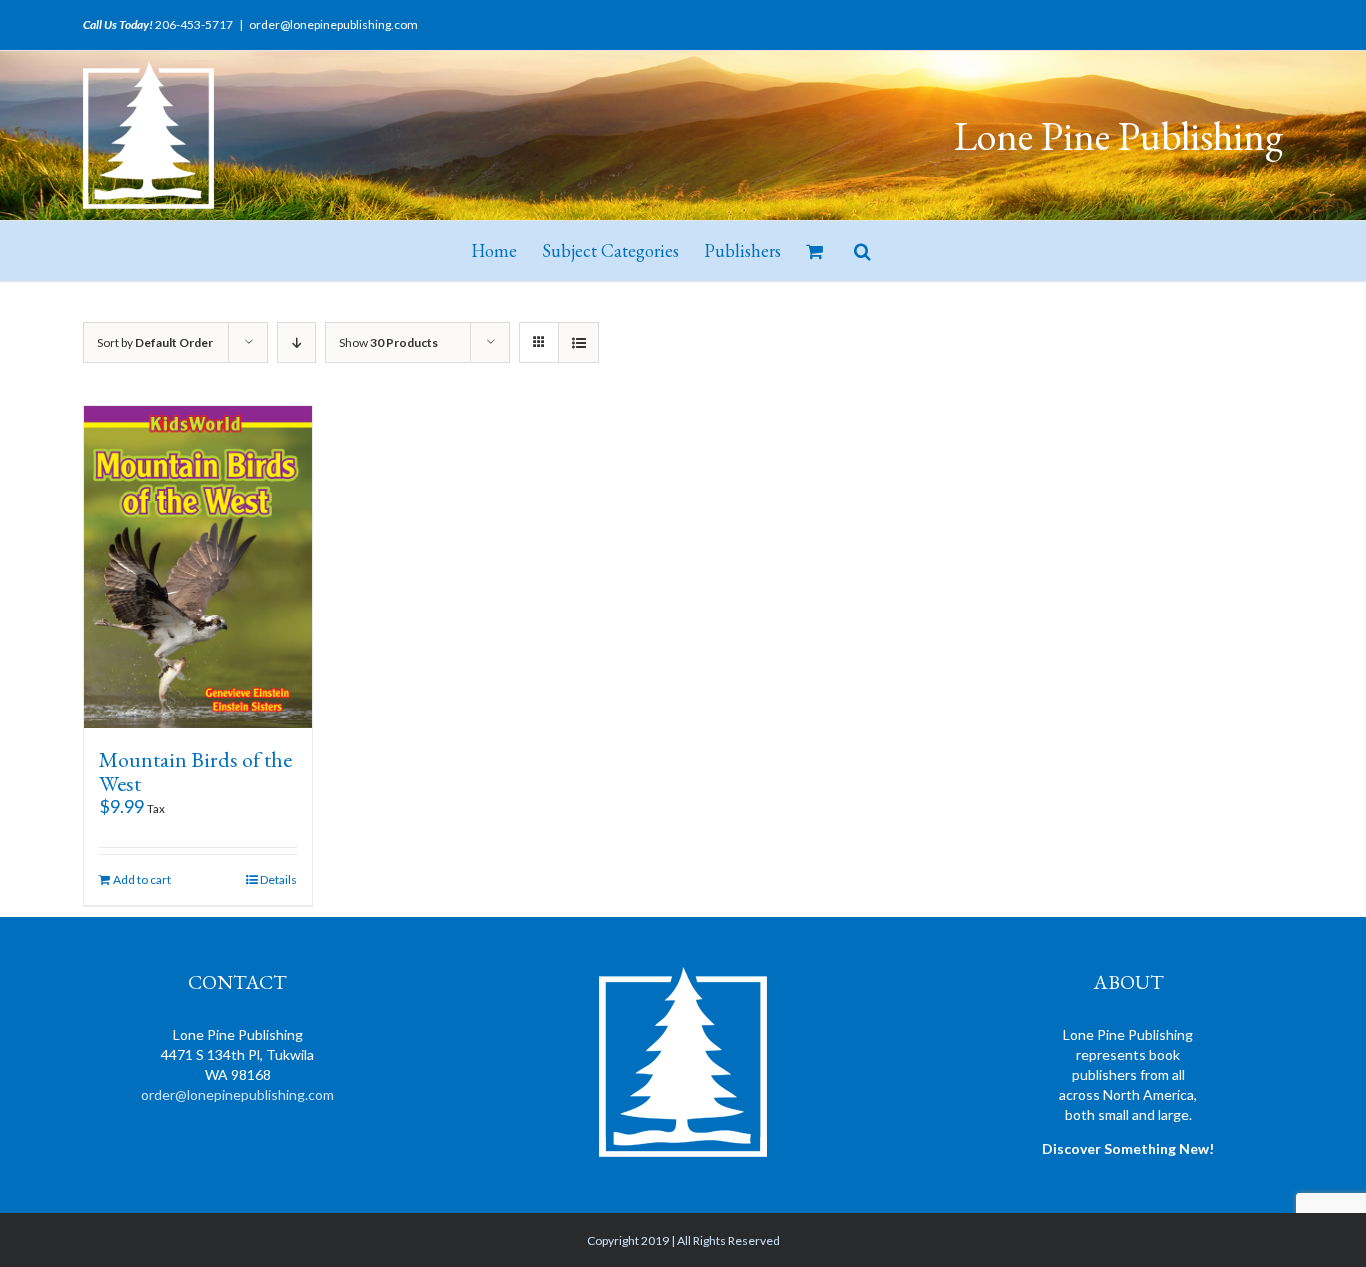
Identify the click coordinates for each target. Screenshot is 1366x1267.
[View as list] (578, 342)
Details (278, 879)
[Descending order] (296, 342)
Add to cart (142, 879)
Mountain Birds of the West (195, 771)
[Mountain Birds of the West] (198, 567)
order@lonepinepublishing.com (333, 24)
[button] (862, 251)
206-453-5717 (194, 24)
